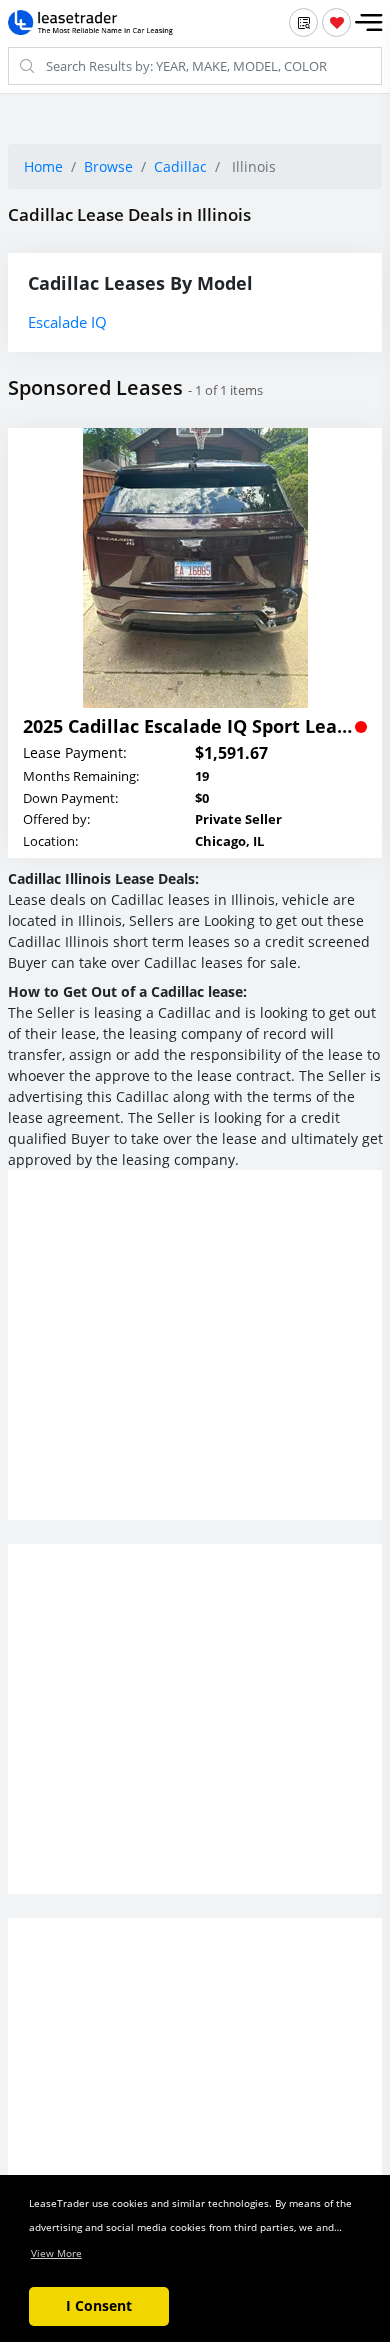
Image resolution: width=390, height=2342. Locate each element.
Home (43, 166)
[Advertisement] (195, 1361)
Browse (108, 166)
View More (56, 2253)
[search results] (303, 22)
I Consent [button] (99, 2305)
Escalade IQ (67, 322)
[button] (368, 23)
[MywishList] (336, 22)
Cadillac (180, 166)
